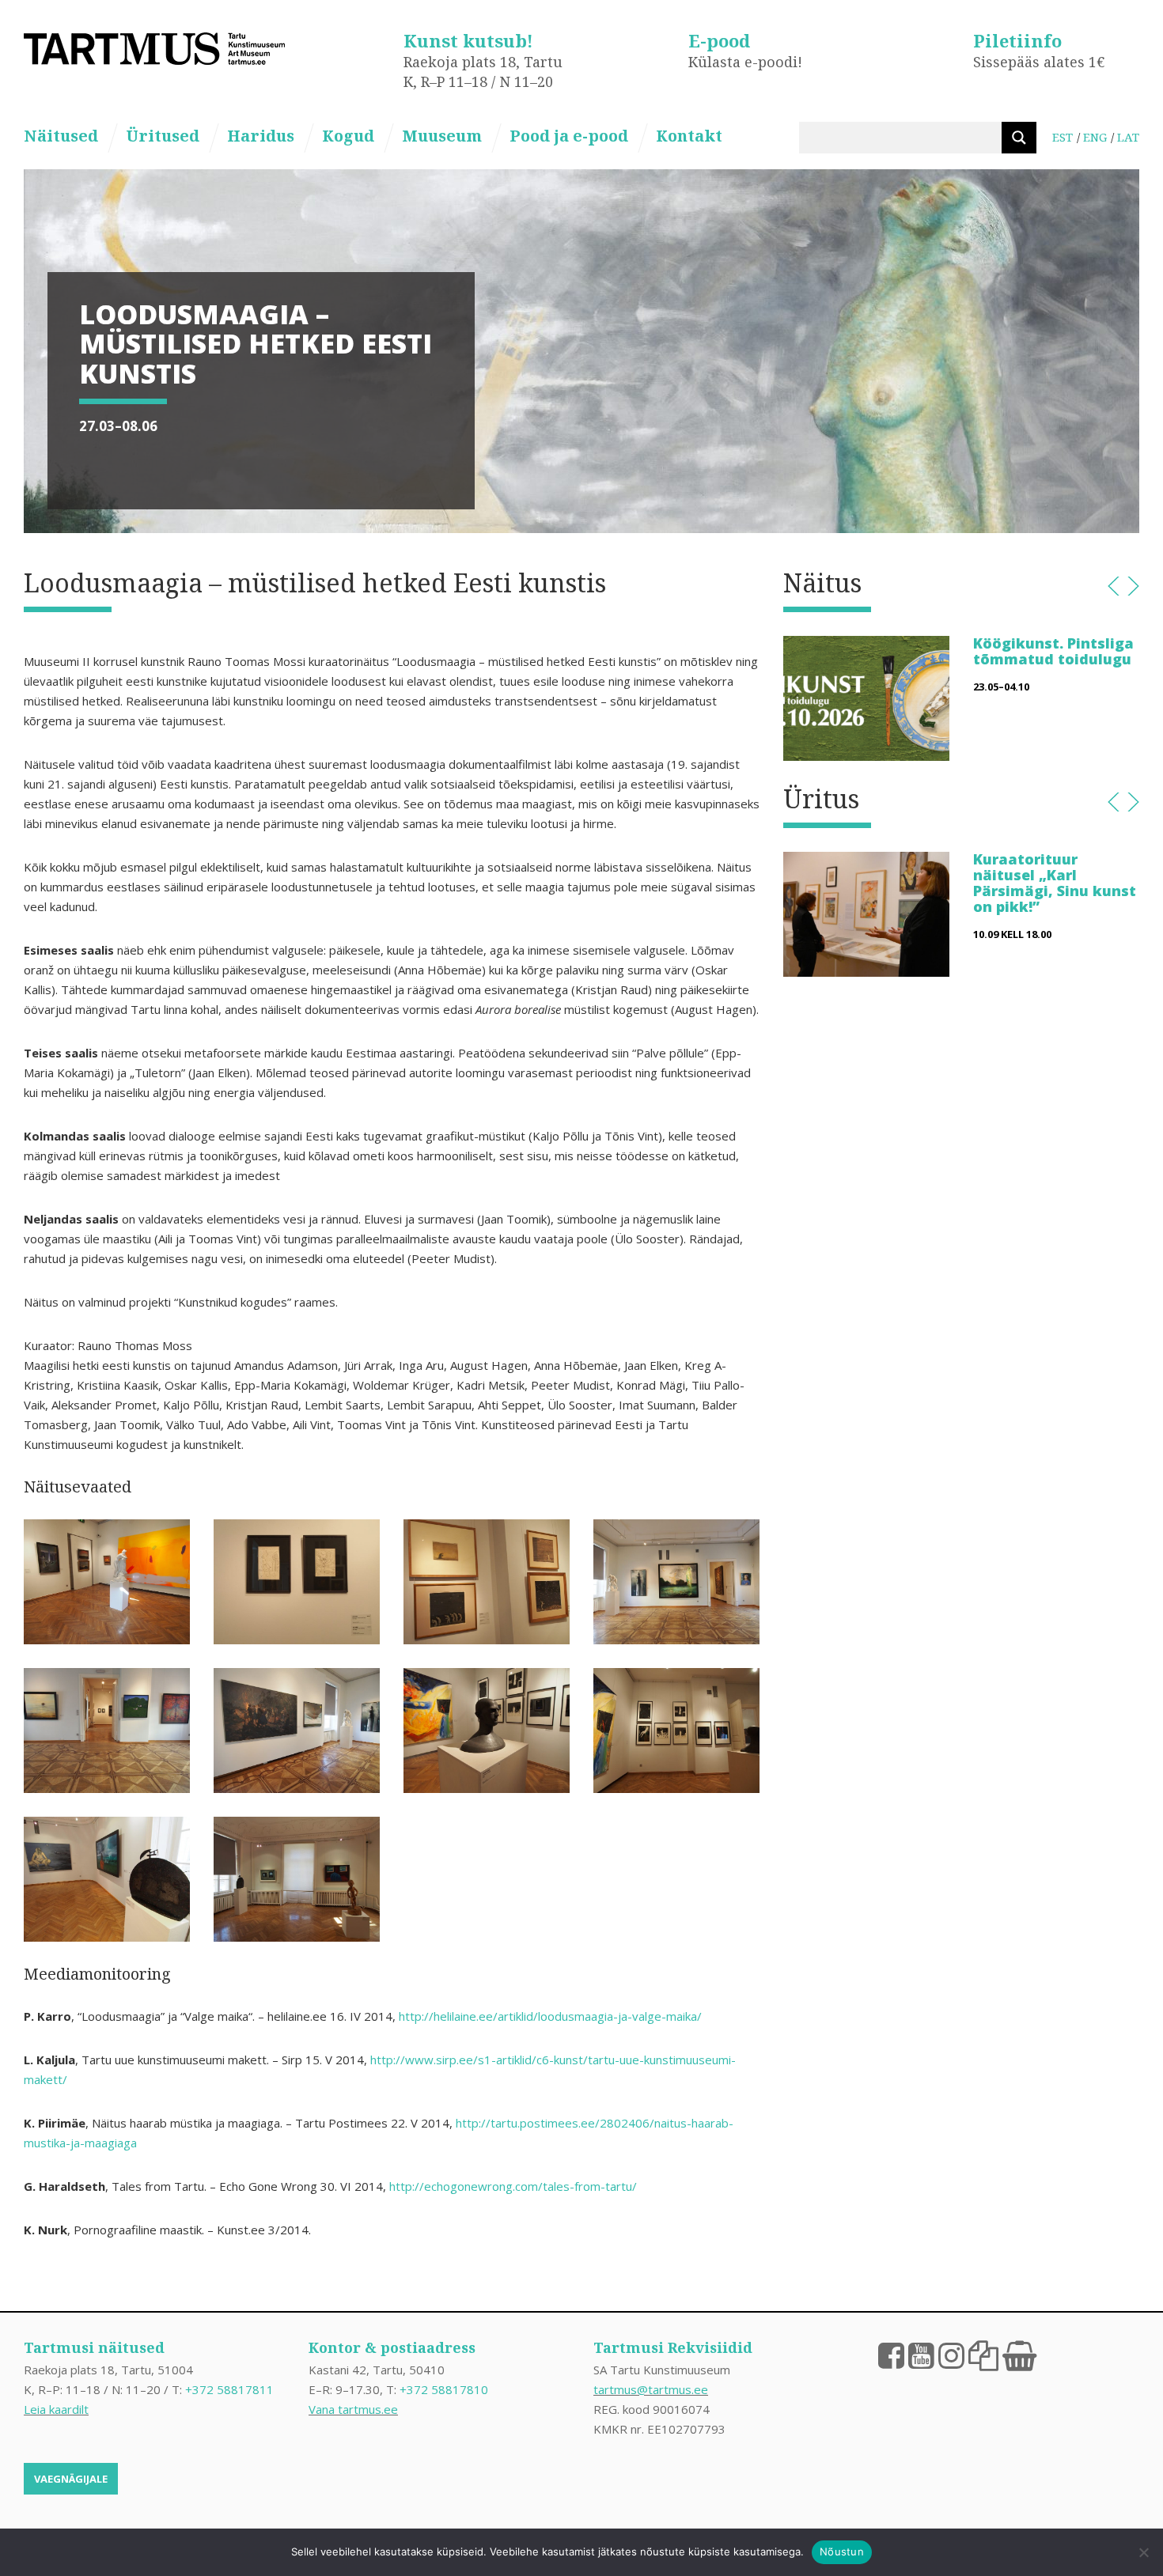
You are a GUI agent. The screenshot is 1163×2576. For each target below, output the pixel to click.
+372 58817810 (444, 2389)
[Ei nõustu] (1143, 2552)
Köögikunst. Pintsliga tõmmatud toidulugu (1053, 651)
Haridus (261, 136)
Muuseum (442, 136)
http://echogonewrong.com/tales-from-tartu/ (513, 2186)
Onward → (1133, 586)
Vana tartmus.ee (353, 2409)
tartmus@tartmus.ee (651, 2389)
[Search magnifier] (1019, 138)
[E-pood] (1019, 2355)
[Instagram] (951, 2355)
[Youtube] (921, 2355)
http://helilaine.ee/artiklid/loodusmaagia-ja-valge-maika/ (550, 2016)
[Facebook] (891, 2355)
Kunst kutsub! (468, 40)
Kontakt (689, 136)
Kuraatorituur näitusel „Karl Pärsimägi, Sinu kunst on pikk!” (1055, 882)
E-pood (719, 40)
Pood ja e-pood (569, 136)
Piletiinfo (1017, 40)
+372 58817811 (229, 2389)
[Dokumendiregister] (983, 2355)
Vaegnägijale (71, 2479)
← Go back (1114, 586)
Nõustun (842, 2551)
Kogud (348, 136)
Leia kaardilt (56, 2409)
